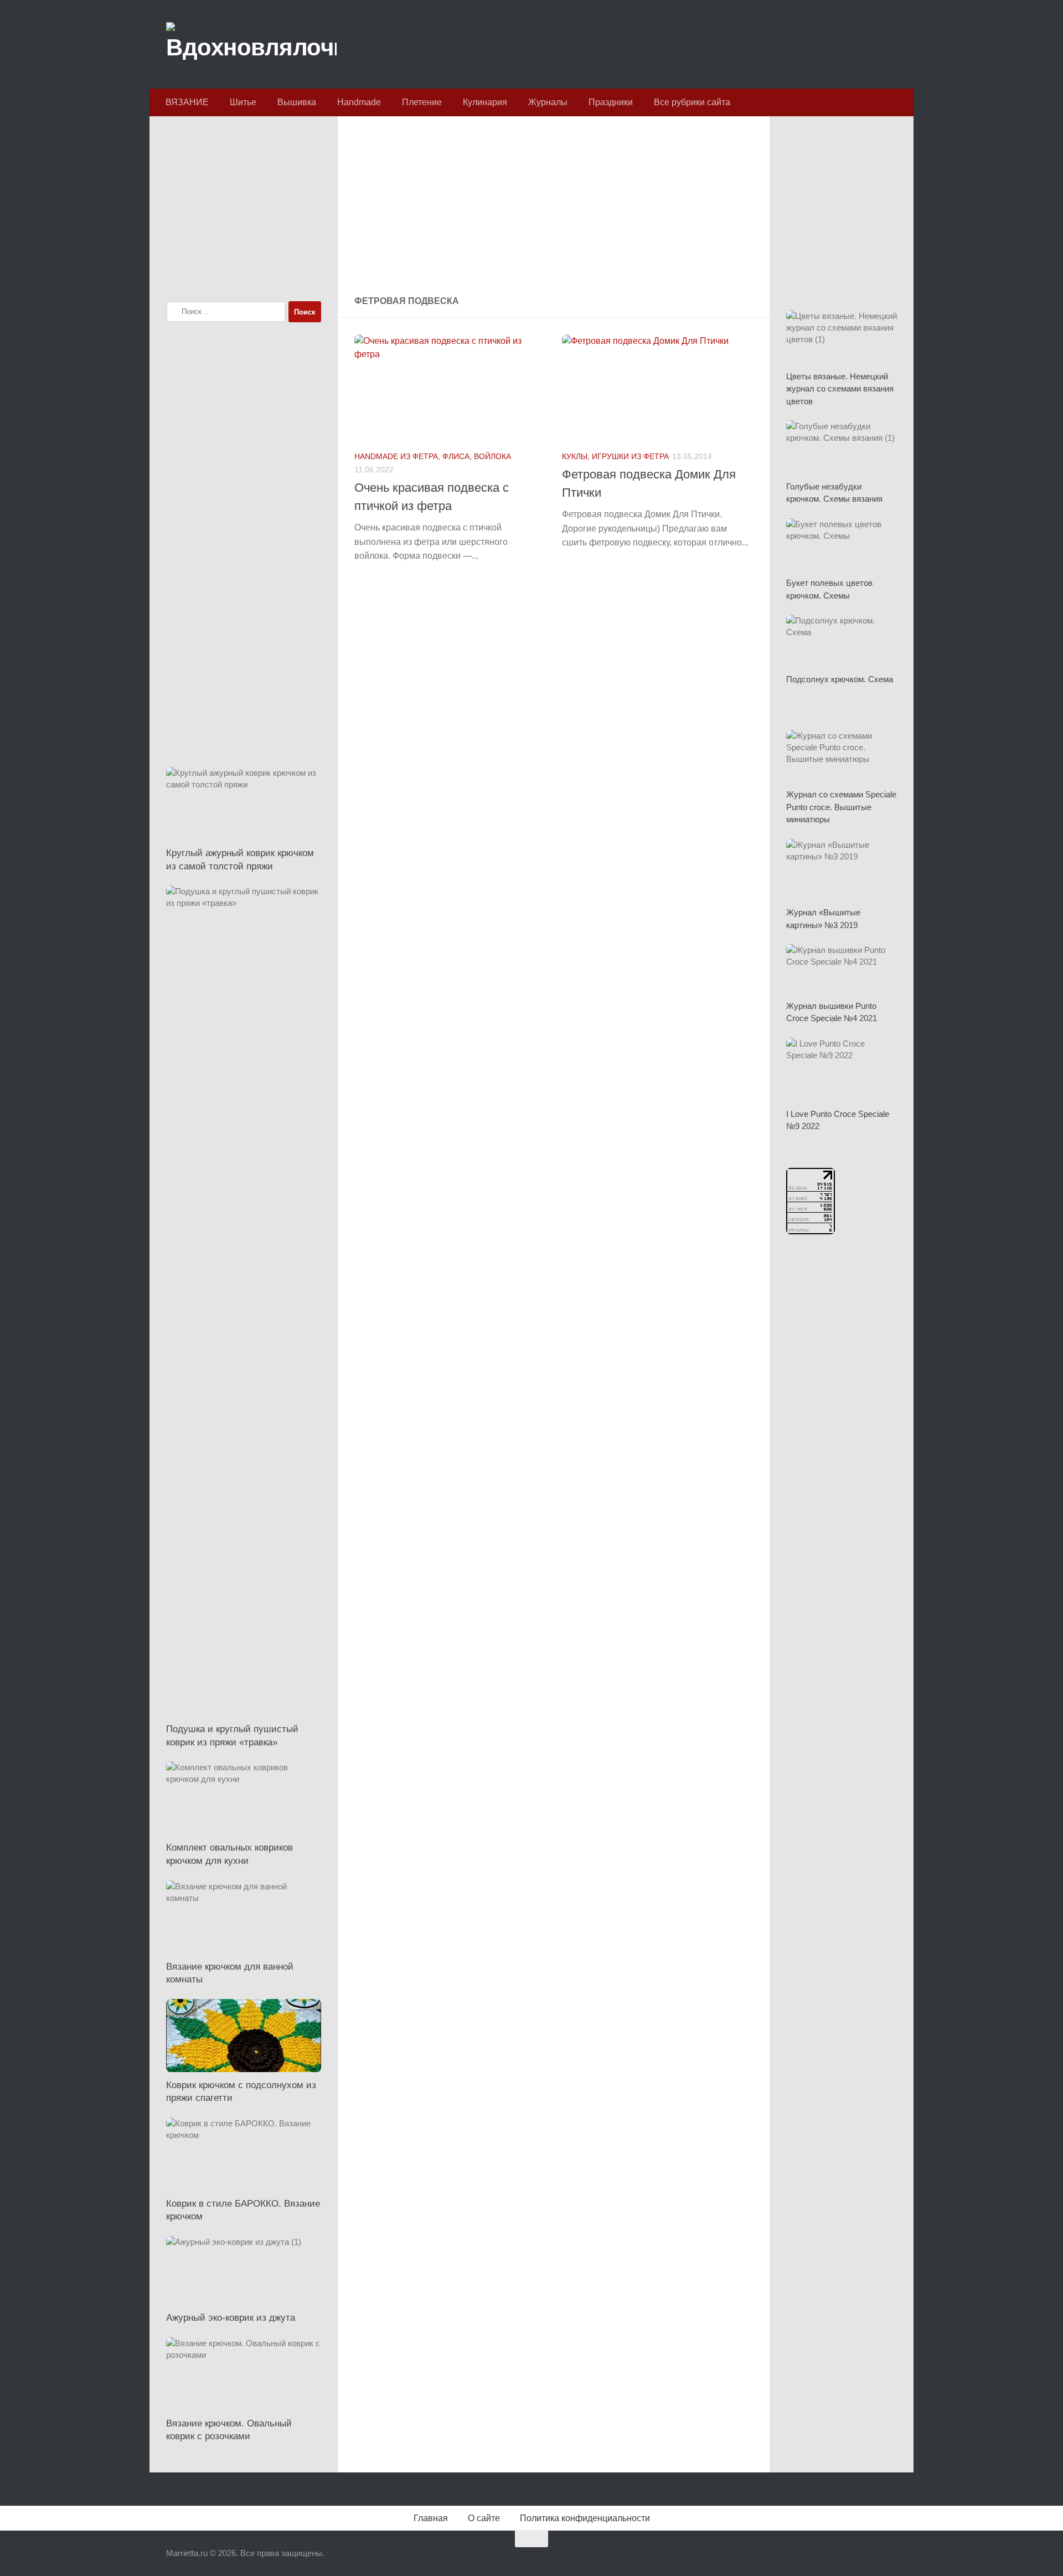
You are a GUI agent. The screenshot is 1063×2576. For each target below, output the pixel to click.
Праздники (611, 102)
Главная (431, 2518)
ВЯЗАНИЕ (187, 102)
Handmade (359, 102)
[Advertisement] (554, 207)
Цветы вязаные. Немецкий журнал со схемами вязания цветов (840, 389)
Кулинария (485, 102)
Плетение (422, 102)
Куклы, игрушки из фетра (615, 456)
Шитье (243, 102)
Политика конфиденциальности (585, 2518)
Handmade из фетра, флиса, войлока (433, 456)
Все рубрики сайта (692, 102)
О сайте (484, 2518)
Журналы (548, 102)
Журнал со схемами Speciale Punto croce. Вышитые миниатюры (841, 807)
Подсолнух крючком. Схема (840, 679)
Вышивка (297, 102)
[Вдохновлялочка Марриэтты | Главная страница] (251, 44)
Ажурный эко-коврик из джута (231, 2318)
